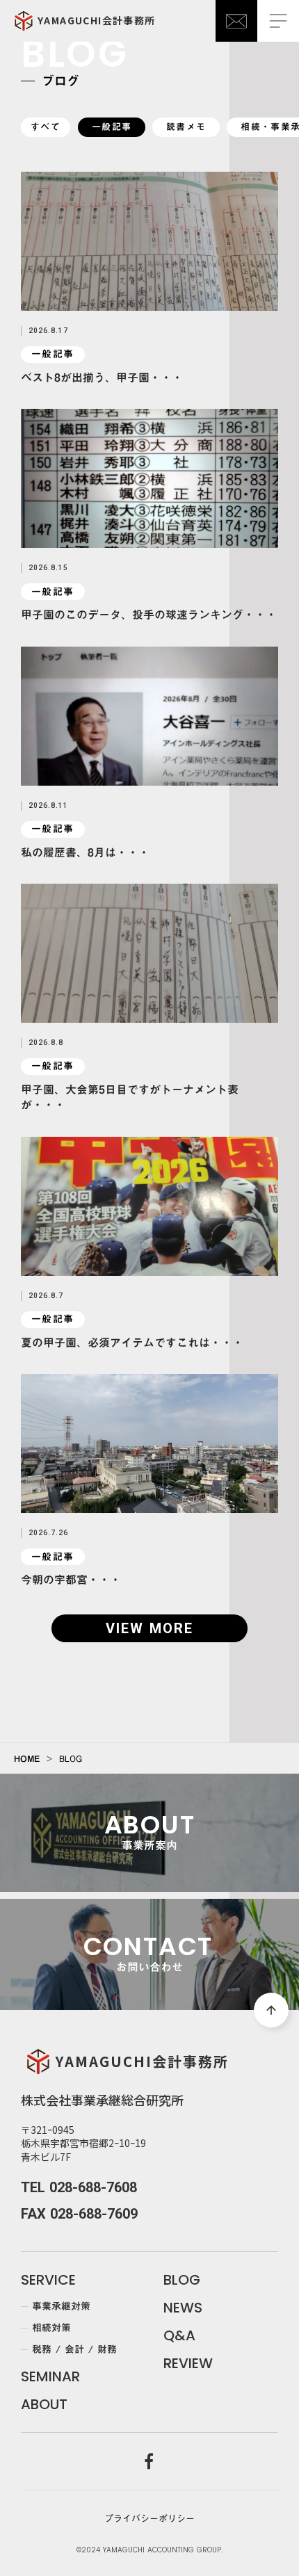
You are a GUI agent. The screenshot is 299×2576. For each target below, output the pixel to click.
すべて (46, 127)
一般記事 (112, 127)
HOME (27, 1758)
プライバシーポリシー (149, 2518)
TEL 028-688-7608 (79, 2187)
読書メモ (186, 127)
